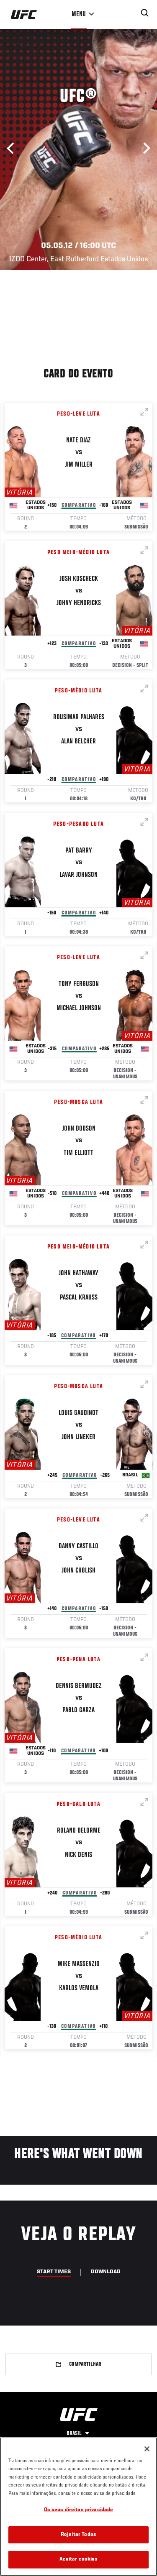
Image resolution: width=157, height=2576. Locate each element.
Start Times (54, 2272)
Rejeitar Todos (78, 2535)
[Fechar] (147, 2449)
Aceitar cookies (79, 2559)
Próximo (144, 148)
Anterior (13, 148)
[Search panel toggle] (145, 13)
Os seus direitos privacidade (79, 2510)
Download (106, 2272)
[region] (78, 2507)
